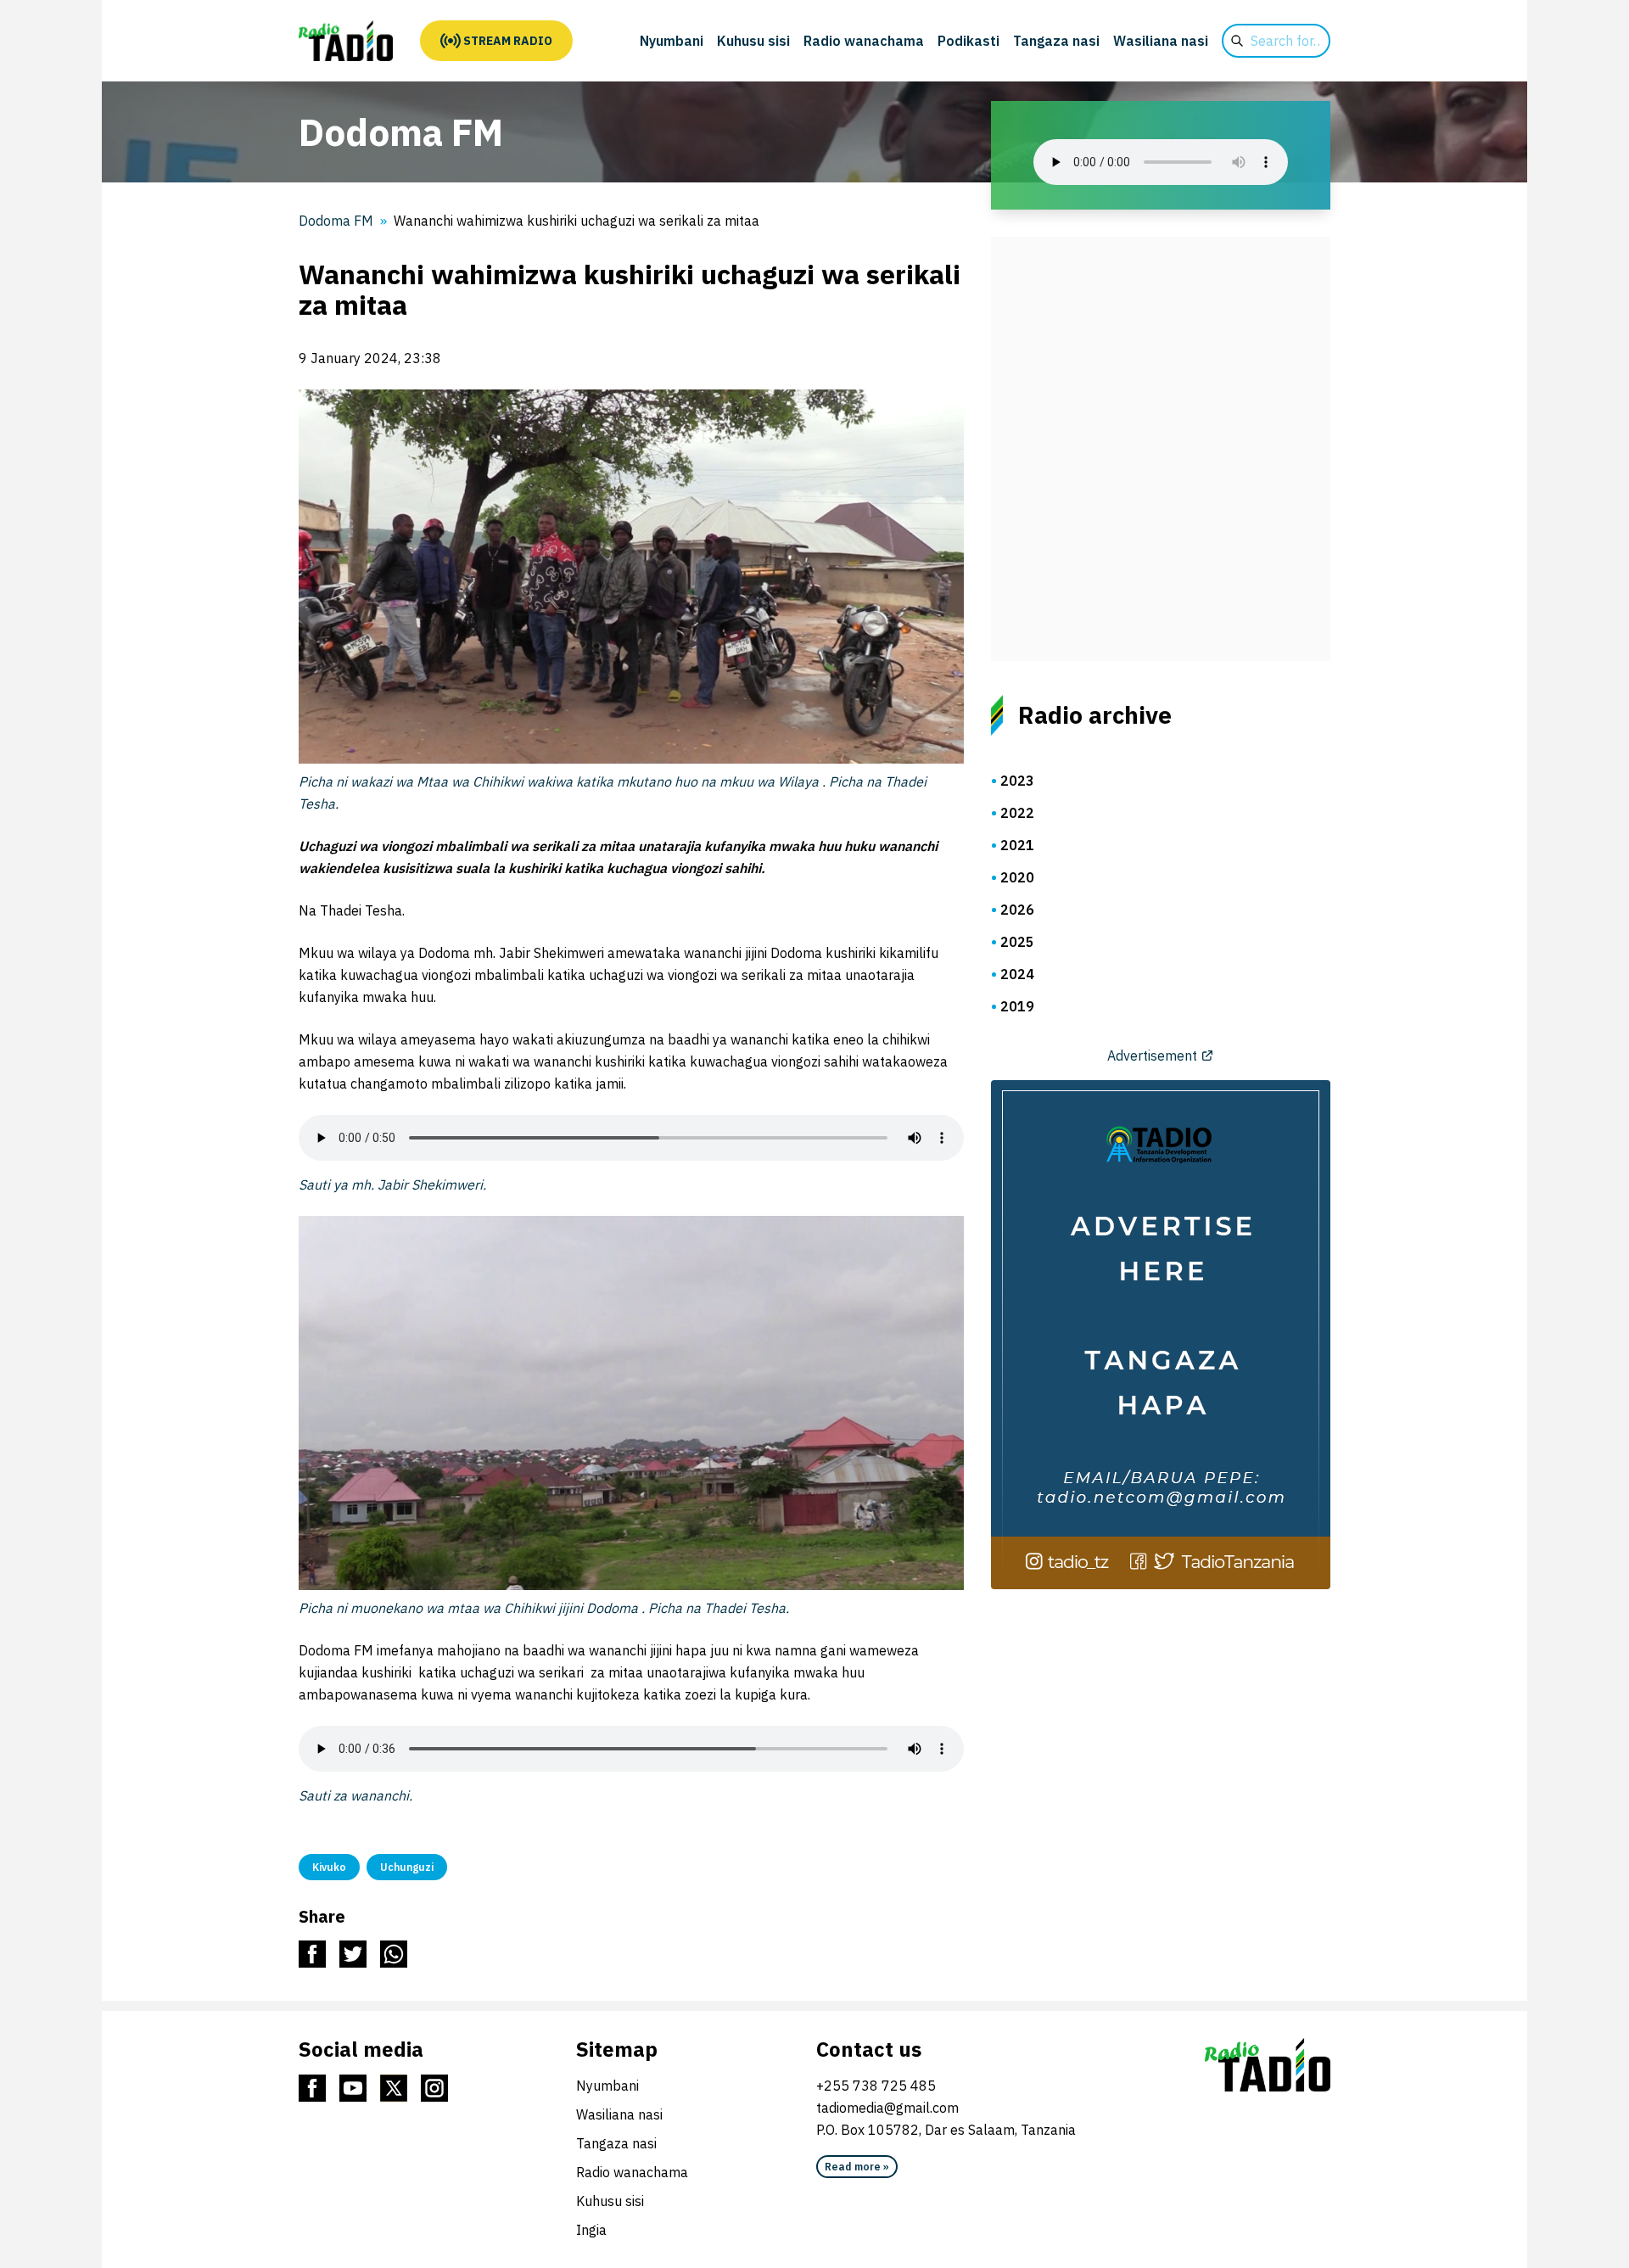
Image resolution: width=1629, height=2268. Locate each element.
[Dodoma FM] (346, 41)
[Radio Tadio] (1268, 2065)
